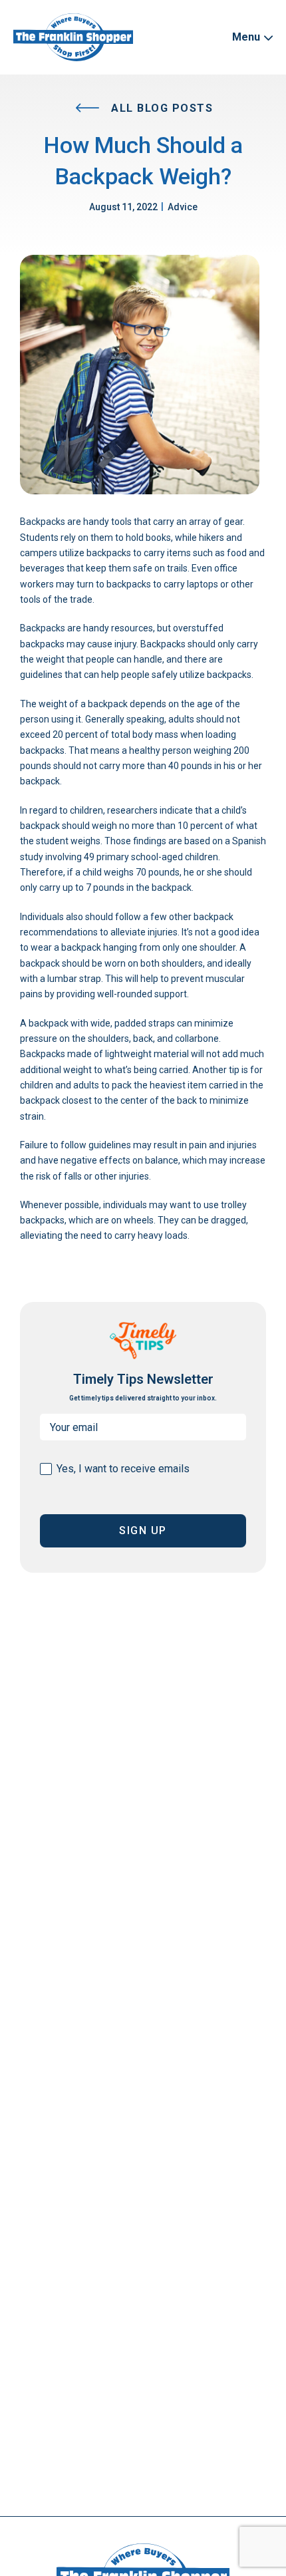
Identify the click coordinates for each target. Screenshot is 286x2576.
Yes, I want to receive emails (123, 1469)
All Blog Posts (161, 108)
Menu (247, 37)
